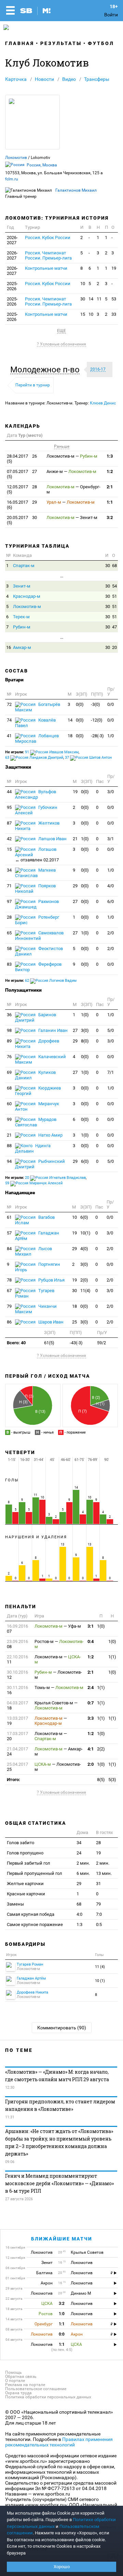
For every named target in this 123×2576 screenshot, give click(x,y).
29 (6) (22, 505)
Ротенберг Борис (37, 920)
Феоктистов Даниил (39, 951)
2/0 (111, 933)
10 (83, 284)
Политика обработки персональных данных (48, 2397)
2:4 (91, 1687)
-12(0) (97, 720)
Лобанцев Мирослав (37, 738)
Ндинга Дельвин (33, 1148)
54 (114, 586)
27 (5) (22, 474)
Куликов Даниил (35, 1075)
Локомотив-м (27, 606)
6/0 (111, 901)
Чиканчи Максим (36, 1309)
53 (114, 299)
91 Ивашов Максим (52, 752)
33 (114, 314)
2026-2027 (12, 240)
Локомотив (16, 158)
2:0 (91, 1764)
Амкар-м (22, 647)
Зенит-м (22, 586)
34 (9, 870)
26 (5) (22, 459)
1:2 (110, 471)
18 (70, 736)
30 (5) (22, 520)
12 (17, 1675)
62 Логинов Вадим (51, 981)
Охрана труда (18, 2393)
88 (9, 1146)
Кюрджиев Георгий (38, 1091)
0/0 (111, 704)
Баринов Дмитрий (36, 1017)
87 (9, 823)
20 (114, 647)
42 (9, 839)
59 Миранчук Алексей (34, 1183)
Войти (111, 15)
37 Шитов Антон (88, 758)
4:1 (91, 1749)
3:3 (91, 1718)
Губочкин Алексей (36, 810)
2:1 (110, 487)
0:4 (91, 1641)
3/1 (111, 839)
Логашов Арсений (37, 855)
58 (9, 949)
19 (114, 268)
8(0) (85, 1041)
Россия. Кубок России (48, 238)
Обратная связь (21, 2377)
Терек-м (21, 617)
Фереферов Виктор (38, 967)
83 (9, 964)
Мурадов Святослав (36, 1122)
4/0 (111, 886)
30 (83, 299)
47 (114, 627)
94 (9, 1161)
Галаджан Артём (37, 1236)
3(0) (85, 1030)
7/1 (111, 1072)
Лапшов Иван (52, 839)
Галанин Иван (52, 1030)
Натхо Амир (50, 1135)
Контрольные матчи (46, 268)
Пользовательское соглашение (36, 2389)
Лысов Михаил (33, 1251)
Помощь (13, 2372)
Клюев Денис (103, 403)
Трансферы (97, 79)
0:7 (91, 1703)
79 (9, 1306)
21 (75, 839)
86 (9, 1322)
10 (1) (100, 1981)
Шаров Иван (50, 1322)
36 (9, 1015)
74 (9, 720)
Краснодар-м (27, 596)
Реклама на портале (25, 2385)
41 (9, 736)
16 (9, 647)
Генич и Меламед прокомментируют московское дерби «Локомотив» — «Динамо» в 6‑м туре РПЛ (59, 2183)
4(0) (84, 1249)
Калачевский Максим (40, 1059)
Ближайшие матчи (62, 2239)
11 (99, 299)
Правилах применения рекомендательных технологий (59, 2442)
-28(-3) (97, 736)
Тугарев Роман (35, 1293)
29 (75, 886)
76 (9, 1057)
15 (83, 314)
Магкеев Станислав (35, 873)
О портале (15, 2381)
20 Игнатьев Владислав (55, 1178)
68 (114, 566)
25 (74, 1322)
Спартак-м (24, 566)
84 (9, 1249)
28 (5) (22, 489)
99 (9, 1119)
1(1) (112, 1657)
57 (9, 1233)
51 (114, 596)
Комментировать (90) (62, 2028)
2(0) (84, 1280)
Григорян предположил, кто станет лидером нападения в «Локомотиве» (60, 2105)
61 (9, 1217)
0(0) (80, 704)
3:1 (91, 1626)
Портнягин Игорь (38, 1267)
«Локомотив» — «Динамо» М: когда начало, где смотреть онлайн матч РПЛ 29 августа (57, 2076)
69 (9, 1072)
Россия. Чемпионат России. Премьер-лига (48, 255)
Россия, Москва (42, 165)
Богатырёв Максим (38, 707)
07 (17, 1629)
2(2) (101, 1749)
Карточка (16, 79)
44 (9, 792)
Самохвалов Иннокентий (39, 936)
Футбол (101, 43)
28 (9, 917)
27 (75, 901)
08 (17, 1644)
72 (9, 704)
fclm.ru (12, 179)
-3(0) (95, 704)
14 (91, 299)
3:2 (110, 517)
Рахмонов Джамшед (37, 904)
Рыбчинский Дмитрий (40, 1164)
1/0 (111, 736)
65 (9, 933)
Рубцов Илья (51, 1280)
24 (17, 1751)
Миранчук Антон (37, 1106)
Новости (44, 79)
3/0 (111, 792)
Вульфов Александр (36, 794)
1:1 (110, 502)
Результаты (61, 43)
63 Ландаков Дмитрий (34, 758)
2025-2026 (12, 286)
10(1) (85, 1233)
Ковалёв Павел (35, 723)
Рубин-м (22, 627)
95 (9, 807)
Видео (69, 79)
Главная (20, 43)
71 (9, 886)
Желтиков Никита (37, 826)
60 (9, 1104)
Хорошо (62, 2567)
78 (9, 1280)
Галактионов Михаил (76, 190)
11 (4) (100, 1967)
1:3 (110, 456)
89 (9, 1041)
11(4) (85, 1291)
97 (9, 901)
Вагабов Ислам (35, 1220)
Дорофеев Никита (37, 1044)
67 (9, 1291)
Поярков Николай (35, 889)
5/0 (111, 1030)
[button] (47, 370)
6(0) (85, 1161)
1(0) (85, 839)
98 (9, 1030)
